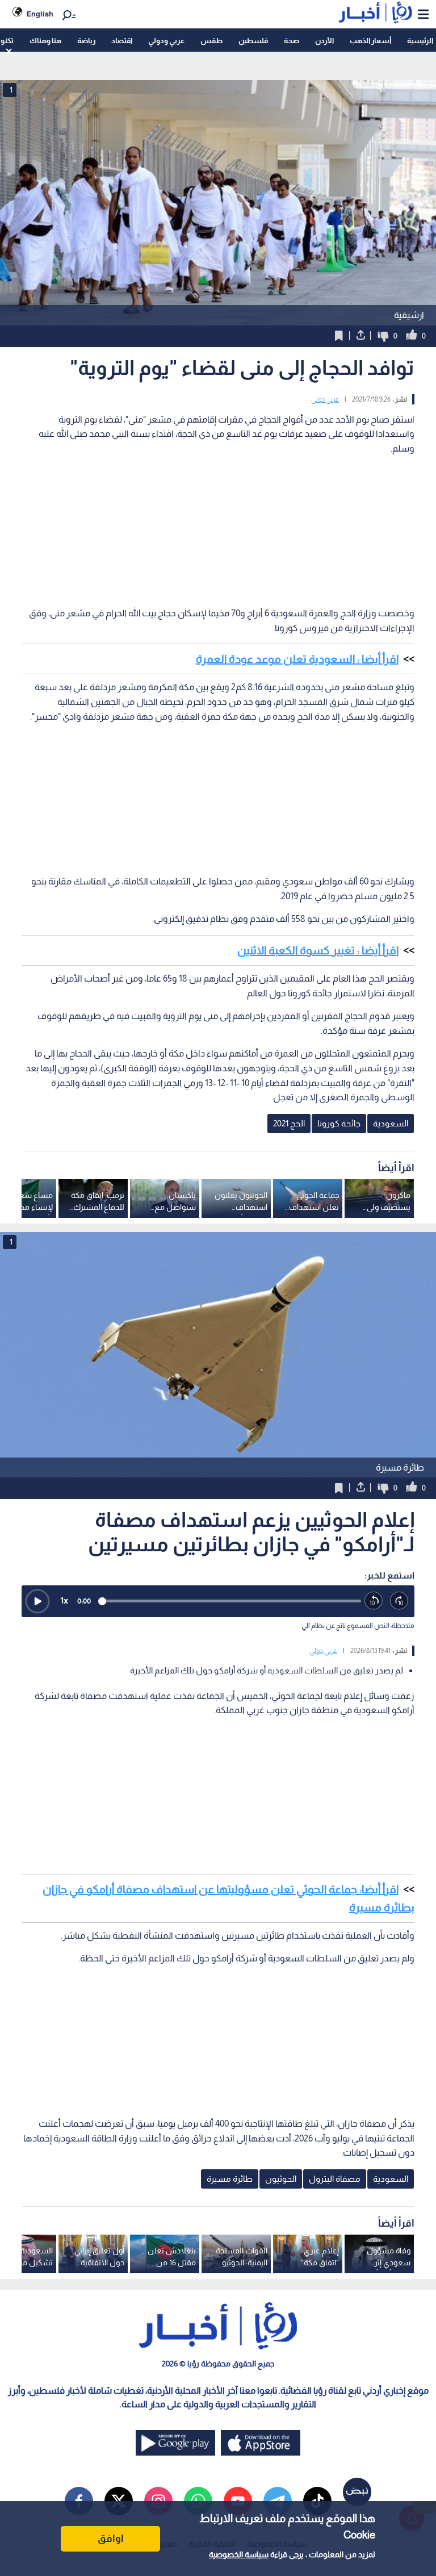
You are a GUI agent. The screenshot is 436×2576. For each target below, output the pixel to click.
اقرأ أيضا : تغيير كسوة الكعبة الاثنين (318, 950)
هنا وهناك (45, 41)
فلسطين (253, 41)
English (40, 14)
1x (64, 1600)
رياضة (86, 41)
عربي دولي (325, 399)
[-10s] (374, 1601)
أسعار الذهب (370, 41)
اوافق (111, 2539)
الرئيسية (420, 41)
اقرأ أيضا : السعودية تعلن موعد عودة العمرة (297, 659)
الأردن (324, 41)
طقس (211, 41)
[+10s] (399, 1601)
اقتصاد (122, 41)
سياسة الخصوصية (239, 2554)
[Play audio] (37, 1601)
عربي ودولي (166, 41)
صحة (292, 41)
